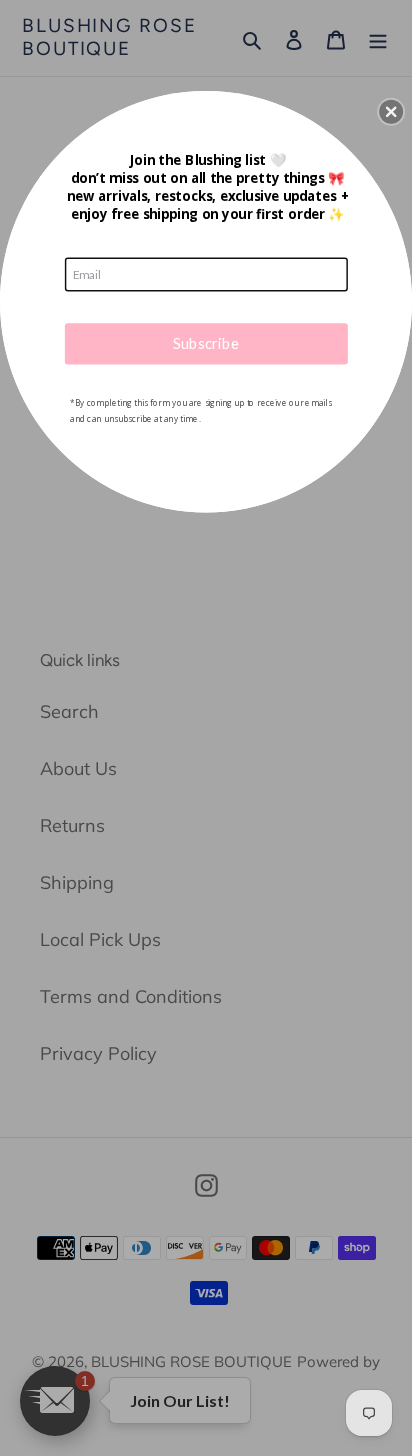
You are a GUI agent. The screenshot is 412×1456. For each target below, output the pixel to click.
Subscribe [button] (206, 343)
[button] (391, 111)
